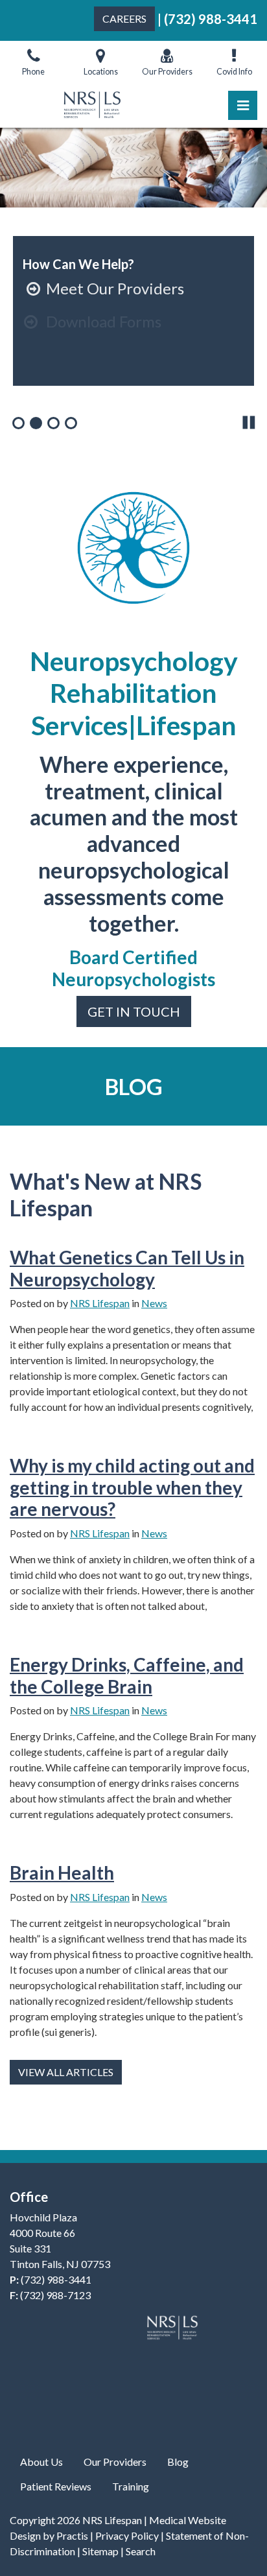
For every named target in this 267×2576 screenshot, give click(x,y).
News (154, 1303)
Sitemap (100, 2551)
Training (131, 2486)
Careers (124, 18)
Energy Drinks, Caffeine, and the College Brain (127, 1675)
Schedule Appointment (115, 354)
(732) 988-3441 (211, 19)
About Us (41, 2462)
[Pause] (249, 422)
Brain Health (62, 1873)
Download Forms (92, 321)
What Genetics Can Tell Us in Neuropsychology (127, 1268)
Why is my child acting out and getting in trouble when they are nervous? (132, 1487)
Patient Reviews (56, 2486)
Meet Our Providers (105, 288)
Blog (178, 2462)
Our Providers (115, 2462)
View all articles (66, 2072)
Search (141, 2551)
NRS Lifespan (100, 1303)
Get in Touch (134, 1011)
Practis (72, 2535)
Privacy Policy (127, 2535)
